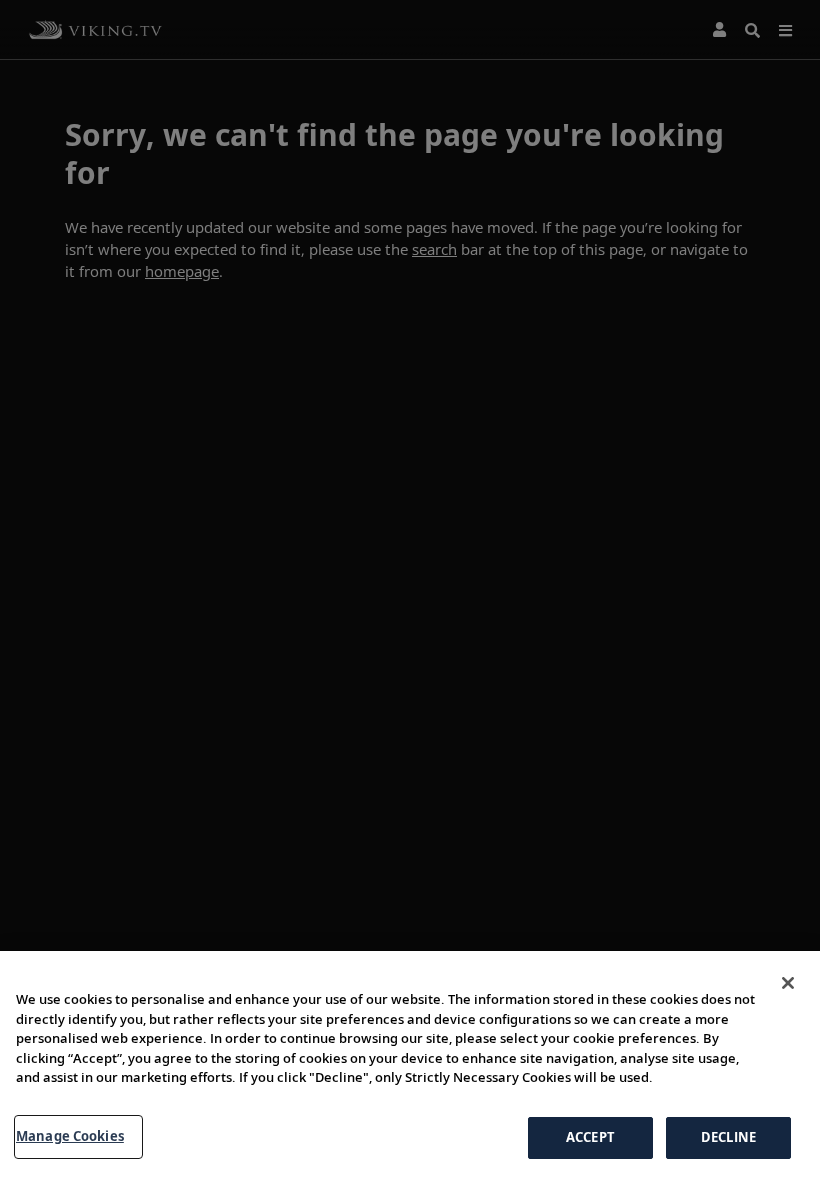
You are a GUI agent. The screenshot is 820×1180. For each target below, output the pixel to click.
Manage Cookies (70, 1136)
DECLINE (728, 1137)
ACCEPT (590, 1137)
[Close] (788, 983)
